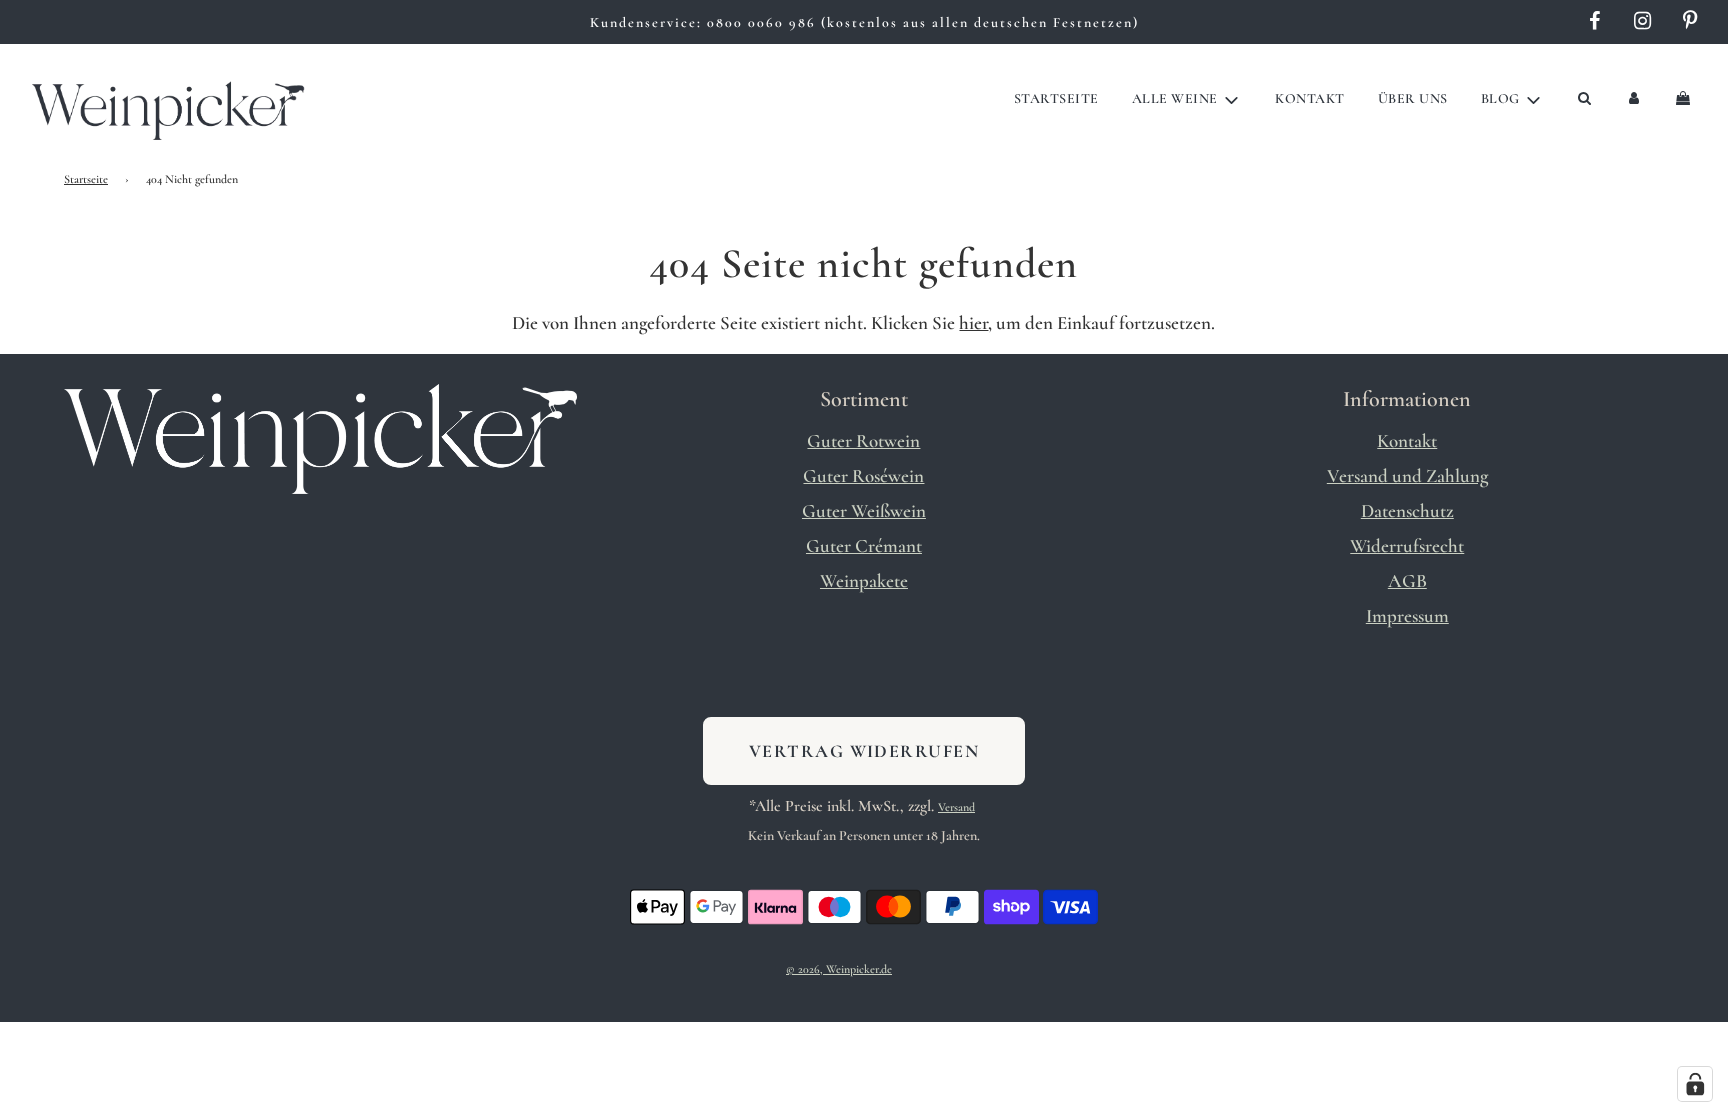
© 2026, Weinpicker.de (839, 969)
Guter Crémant (864, 545)
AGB (1407, 580)
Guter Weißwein (864, 510)
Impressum (1407, 615)
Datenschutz (1407, 510)
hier (973, 322)
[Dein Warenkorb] (1685, 99)
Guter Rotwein (863, 440)
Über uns (1413, 98)
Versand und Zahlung (1407, 475)
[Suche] (1584, 99)
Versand (956, 807)
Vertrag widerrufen (864, 751)
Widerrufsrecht (1407, 545)
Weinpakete (864, 580)
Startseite (1056, 98)
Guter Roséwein (863, 475)
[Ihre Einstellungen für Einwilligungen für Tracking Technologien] (1695, 1084)
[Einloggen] (1634, 99)
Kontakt (1310, 98)
